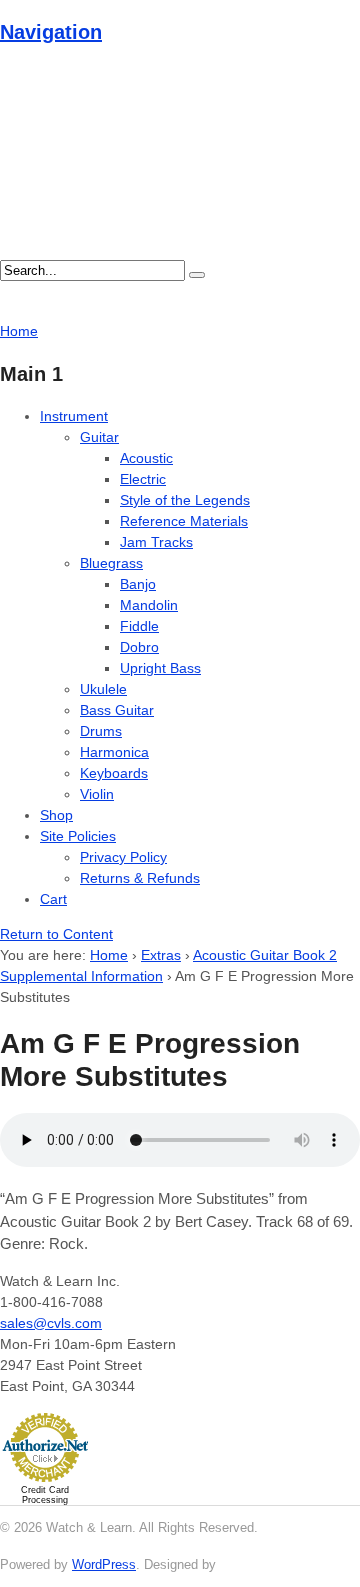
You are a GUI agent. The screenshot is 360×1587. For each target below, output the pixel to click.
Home (109, 955)
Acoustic (146, 458)
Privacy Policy (123, 857)
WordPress (104, 1564)
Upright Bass (160, 668)
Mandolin (149, 605)
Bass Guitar (117, 710)
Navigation (51, 32)
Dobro (139, 647)
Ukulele (103, 689)
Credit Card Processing (45, 1495)
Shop (56, 815)
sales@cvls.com (51, 1323)
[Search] (197, 275)
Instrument (74, 416)
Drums (101, 731)
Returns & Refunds (140, 878)
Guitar (99, 437)
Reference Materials (184, 521)
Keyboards (114, 773)
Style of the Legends (185, 500)
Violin (97, 794)
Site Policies (78, 836)
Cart (53, 899)
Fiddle (139, 626)
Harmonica (114, 752)
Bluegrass (111, 563)
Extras (161, 955)
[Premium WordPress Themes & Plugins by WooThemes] (257, 1564)
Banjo (138, 584)
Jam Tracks (156, 542)
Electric (143, 479)
